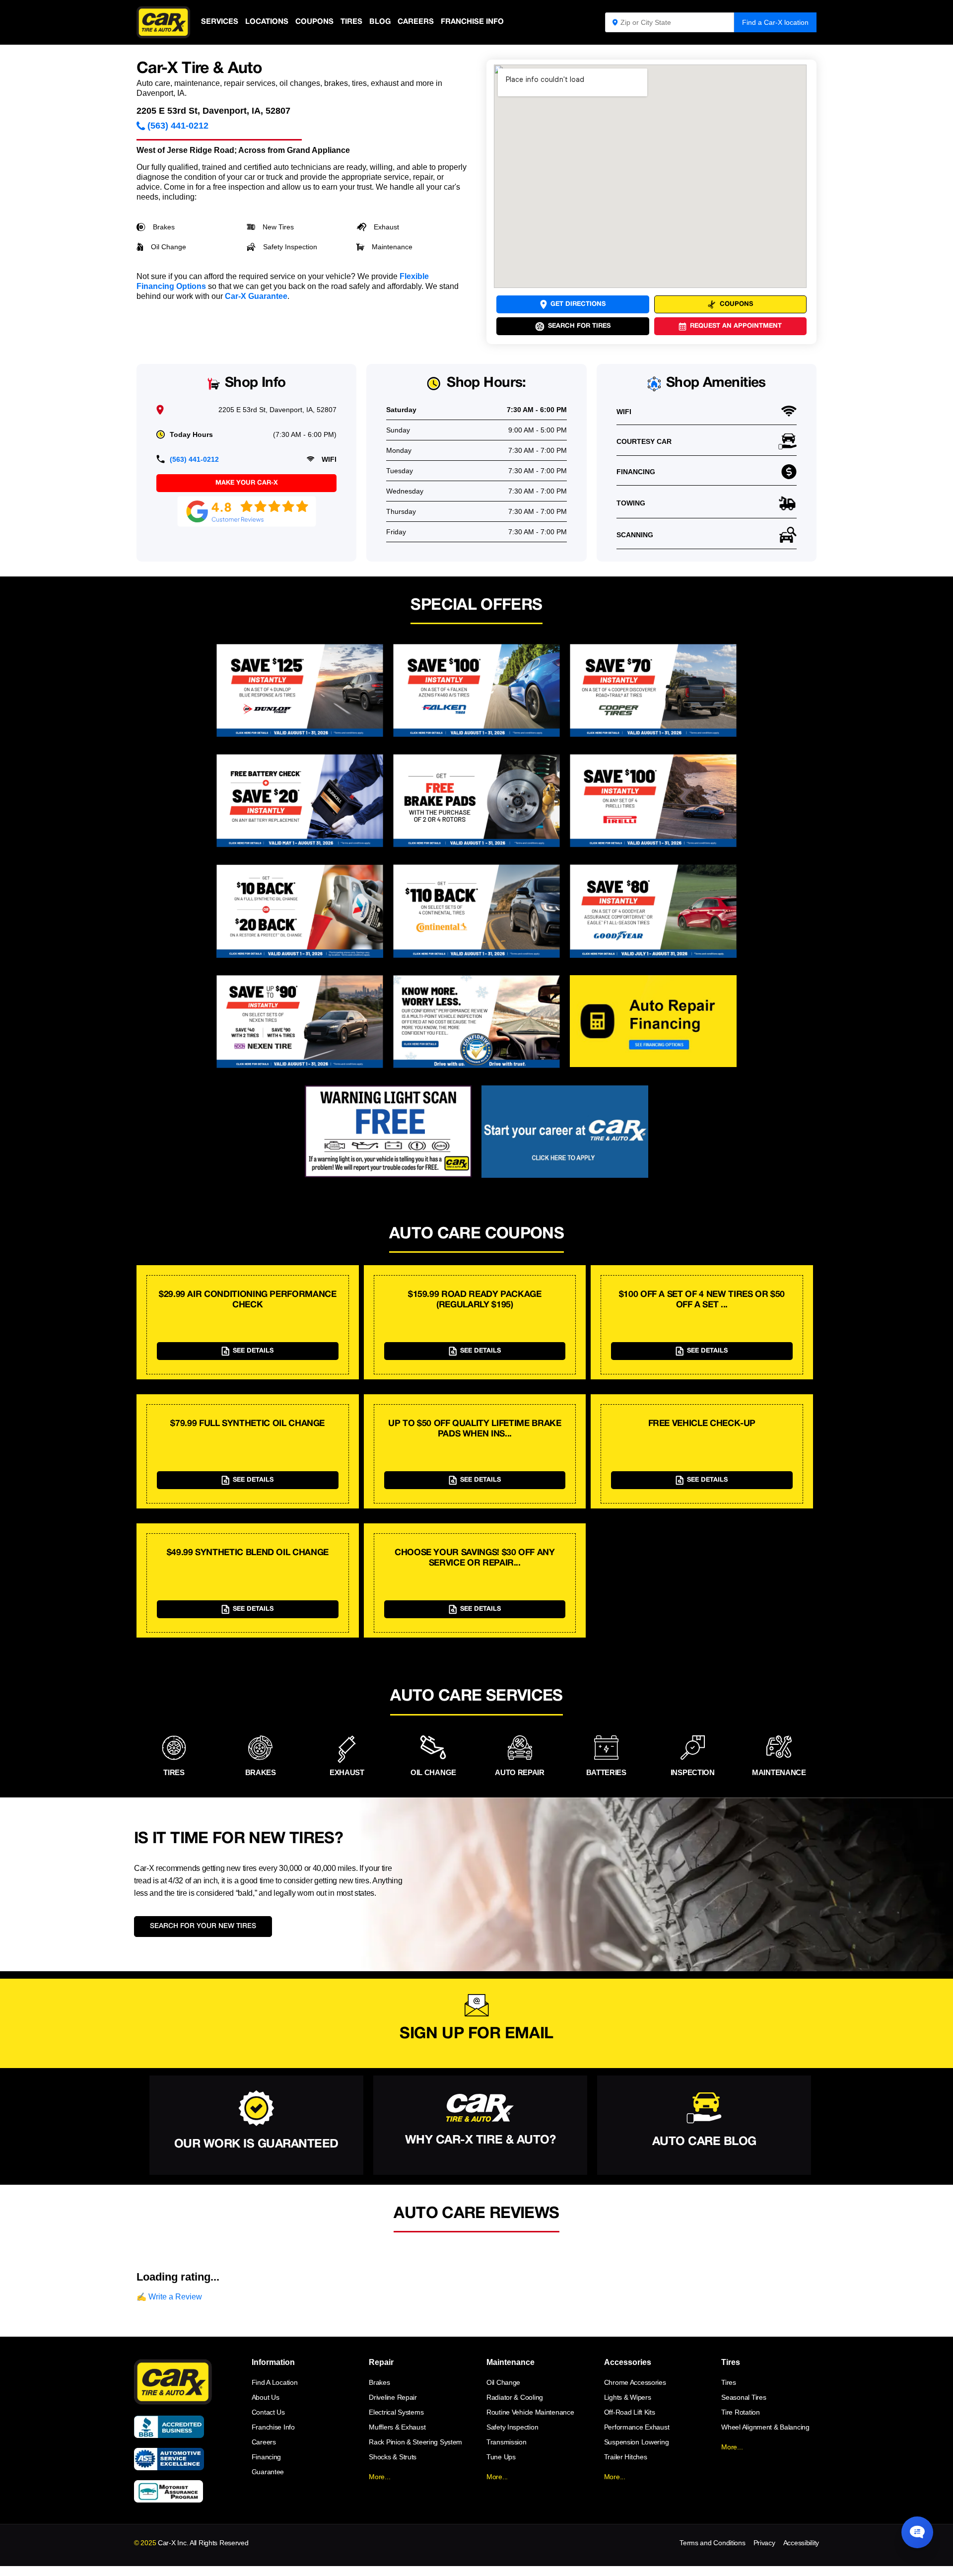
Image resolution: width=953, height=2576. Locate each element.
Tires (351, 22)
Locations (267, 22)
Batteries (606, 1772)
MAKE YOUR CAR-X (247, 483)
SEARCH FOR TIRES (579, 326)
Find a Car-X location (775, 22)
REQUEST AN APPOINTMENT (736, 326)
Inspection (693, 1772)
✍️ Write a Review (169, 2297)
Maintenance (392, 247)
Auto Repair (520, 1772)
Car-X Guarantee (256, 296)
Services (220, 22)
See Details (253, 1351)
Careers (416, 22)
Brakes (164, 227)
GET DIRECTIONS (578, 304)
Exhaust (386, 227)
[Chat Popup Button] (917, 2532)
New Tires (278, 227)
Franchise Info (472, 22)
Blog (380, 22)
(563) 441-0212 (178, 126)
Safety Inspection (290, 247)
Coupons (314, 22)
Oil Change (169, 247)
